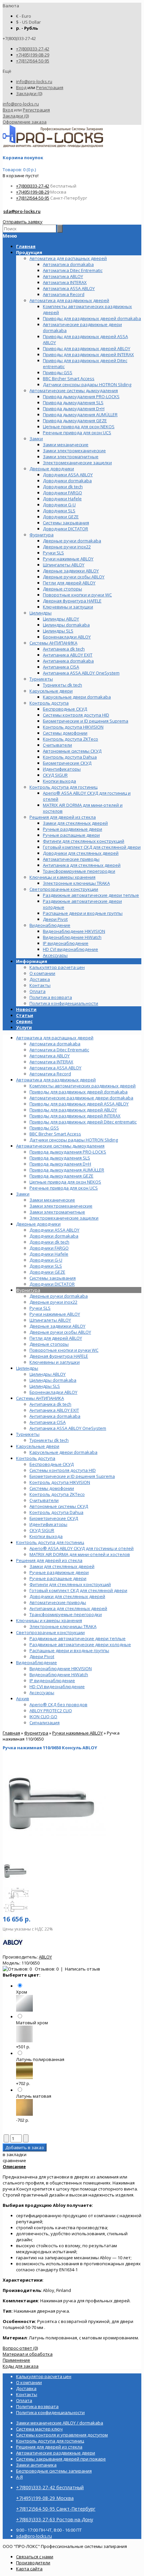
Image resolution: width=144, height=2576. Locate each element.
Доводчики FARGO (49, 1248)
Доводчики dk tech (49, 1242)
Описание (14, 2166)
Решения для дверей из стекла (49, 1560)
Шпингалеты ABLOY (50, 1320)
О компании (42, 973)
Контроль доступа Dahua (56, 1512)
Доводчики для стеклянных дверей (67, 1596)
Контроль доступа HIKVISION (60, 1482)
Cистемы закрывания (53, 1278)
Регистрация (50, 87)
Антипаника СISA (48, 1422)
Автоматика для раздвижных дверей (56, 1080)
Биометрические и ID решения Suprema (72, 1476)
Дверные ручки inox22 (53, 1302)
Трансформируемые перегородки (66, 1614)
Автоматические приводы (58, 1602)
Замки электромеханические (61, 1206)
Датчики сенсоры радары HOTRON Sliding (74, 1140)
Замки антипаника (36, 2465)
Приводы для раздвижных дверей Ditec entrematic (83, 1122)
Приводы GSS (44, 1128)
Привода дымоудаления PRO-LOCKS (68, 1152)
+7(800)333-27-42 (33, 49)
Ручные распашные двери (58, 1578)
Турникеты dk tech (49, 1440)
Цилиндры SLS (45, 1386)
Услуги (24, 1027)
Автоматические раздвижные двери (56, 2453)
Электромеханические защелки (64, 1218)
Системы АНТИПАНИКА (40, 1398)
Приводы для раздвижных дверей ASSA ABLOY (79, 1104)
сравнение (14, 2160)
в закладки (15, 2154)
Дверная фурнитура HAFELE (59, 1356)
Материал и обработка (28, 2354)
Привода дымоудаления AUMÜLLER (67, 1170)
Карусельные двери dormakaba (63, 1452)
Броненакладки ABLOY (53, 1392)
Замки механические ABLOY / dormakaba (60, 2423)
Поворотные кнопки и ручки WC (64, 1350)
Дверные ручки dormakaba (59, 1296)
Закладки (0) (29, 93)
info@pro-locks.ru (34, 81)
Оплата (38, 991)
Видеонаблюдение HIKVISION (61, 1668)
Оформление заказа (25, 122)
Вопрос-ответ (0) (20, 2348)
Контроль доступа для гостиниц (50, 1542)
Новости (26, 1009)
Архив (23, 1699)
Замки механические (52, 1200)
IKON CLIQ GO (43, 1717)
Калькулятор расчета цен (57, 967)
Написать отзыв (83, 1969)
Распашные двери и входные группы (69, 1650)
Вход (21, 87)
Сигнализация (45, 1723)
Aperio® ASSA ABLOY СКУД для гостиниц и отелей (82, 1548)
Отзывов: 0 (47, 1969)
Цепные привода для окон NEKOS (65, 1182)
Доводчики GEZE (47, 1272)
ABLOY (45, 1957)
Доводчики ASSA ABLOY (54, 1230)
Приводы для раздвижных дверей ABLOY (73, 1110)
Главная (11, 1733)
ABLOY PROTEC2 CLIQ (51, 1711)
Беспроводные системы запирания (54, 2471)
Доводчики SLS (46, 1266)
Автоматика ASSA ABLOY (55, 1068)
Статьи (25, 1015)
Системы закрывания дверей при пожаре (61, 2459)
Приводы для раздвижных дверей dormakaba (79, 1092)
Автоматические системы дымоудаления (60, 1146)
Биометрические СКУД (54, 1518)
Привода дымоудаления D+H (60, 1164)
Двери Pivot (42, 1656)
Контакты (40, 985)
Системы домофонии (52, 1488)
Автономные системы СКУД (59, 1506)
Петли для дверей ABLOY (56, 1338)
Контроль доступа (36, 1458)
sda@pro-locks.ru (22, 211)
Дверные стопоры (49, 1344)
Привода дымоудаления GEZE (61, 1176)
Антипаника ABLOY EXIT (54, 1410)
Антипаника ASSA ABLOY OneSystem (68, 1428)
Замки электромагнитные (57, 1212)
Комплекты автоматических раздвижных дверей (83, 1086)
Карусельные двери (38, 1446)
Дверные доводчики (38, 1224)
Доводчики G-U (46, 1260)
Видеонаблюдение (37, 1662)
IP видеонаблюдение (52, 1681)
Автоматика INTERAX (51, 1062)
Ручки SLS (40, 1308)
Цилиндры (27, 1368)
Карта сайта (29, 2569)
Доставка (40, 979)
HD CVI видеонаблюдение (57, 1687)
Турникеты (28, 1434)
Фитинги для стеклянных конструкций (70, 1584)
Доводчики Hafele (49, 1254)
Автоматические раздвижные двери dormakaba (81, 1098)
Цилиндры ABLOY (48, 1374)
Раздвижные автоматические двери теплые (78, 1638)
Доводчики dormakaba (54, 1236)
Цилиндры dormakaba (53, 1380)
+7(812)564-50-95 (33, 61)
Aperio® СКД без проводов (58, 1705)
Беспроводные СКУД (52, 1464)
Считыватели (44, 1500)
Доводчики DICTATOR (52, 1284)
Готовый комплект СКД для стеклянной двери (78, 1590)
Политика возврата (51, 997)
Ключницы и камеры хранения (49, 1620)
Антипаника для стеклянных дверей (68, 1608)
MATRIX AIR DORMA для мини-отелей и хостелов (80, 1554)
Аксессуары (42, 1693)
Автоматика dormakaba (55, 1044)
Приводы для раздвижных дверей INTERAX (75, 1116)
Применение (16, 2360)
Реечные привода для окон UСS (64, 1188)
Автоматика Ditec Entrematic (59, 1050)
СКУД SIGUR (42, 1530)
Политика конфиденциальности (64, 1003)
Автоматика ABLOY (50, 1056)
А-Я (19, 2477)
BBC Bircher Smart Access (55, 1134)
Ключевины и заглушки (55, 1362)
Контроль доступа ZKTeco (57, 1494)
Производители (33, 2563)
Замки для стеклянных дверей (62, 1566)
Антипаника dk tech (50, 1404)
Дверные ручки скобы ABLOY (60, 1332)
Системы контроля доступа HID (63, 1470)
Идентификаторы (48, 1524)
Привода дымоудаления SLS (60, 1158)
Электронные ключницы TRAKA (63, 1626)
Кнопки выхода (46, 1536)
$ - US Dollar (28, 22)
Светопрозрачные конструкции (50, 1632)
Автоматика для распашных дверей (55, 1038)
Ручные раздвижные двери (59, 1572)
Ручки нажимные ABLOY (55, 1314)
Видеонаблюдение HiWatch (59, 1675)
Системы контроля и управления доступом (62, 2435)
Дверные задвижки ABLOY (57, 1326)
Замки (23, 1194)
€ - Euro (24, 16)
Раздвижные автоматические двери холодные (80, 1644)
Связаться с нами (35, 2557)
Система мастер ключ (39, 2429)
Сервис (24, 1021)
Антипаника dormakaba (55, 1416)
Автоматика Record (50, 1074)
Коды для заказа (21, 2366)
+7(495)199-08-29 (33, 55)
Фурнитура (28, 1290)
